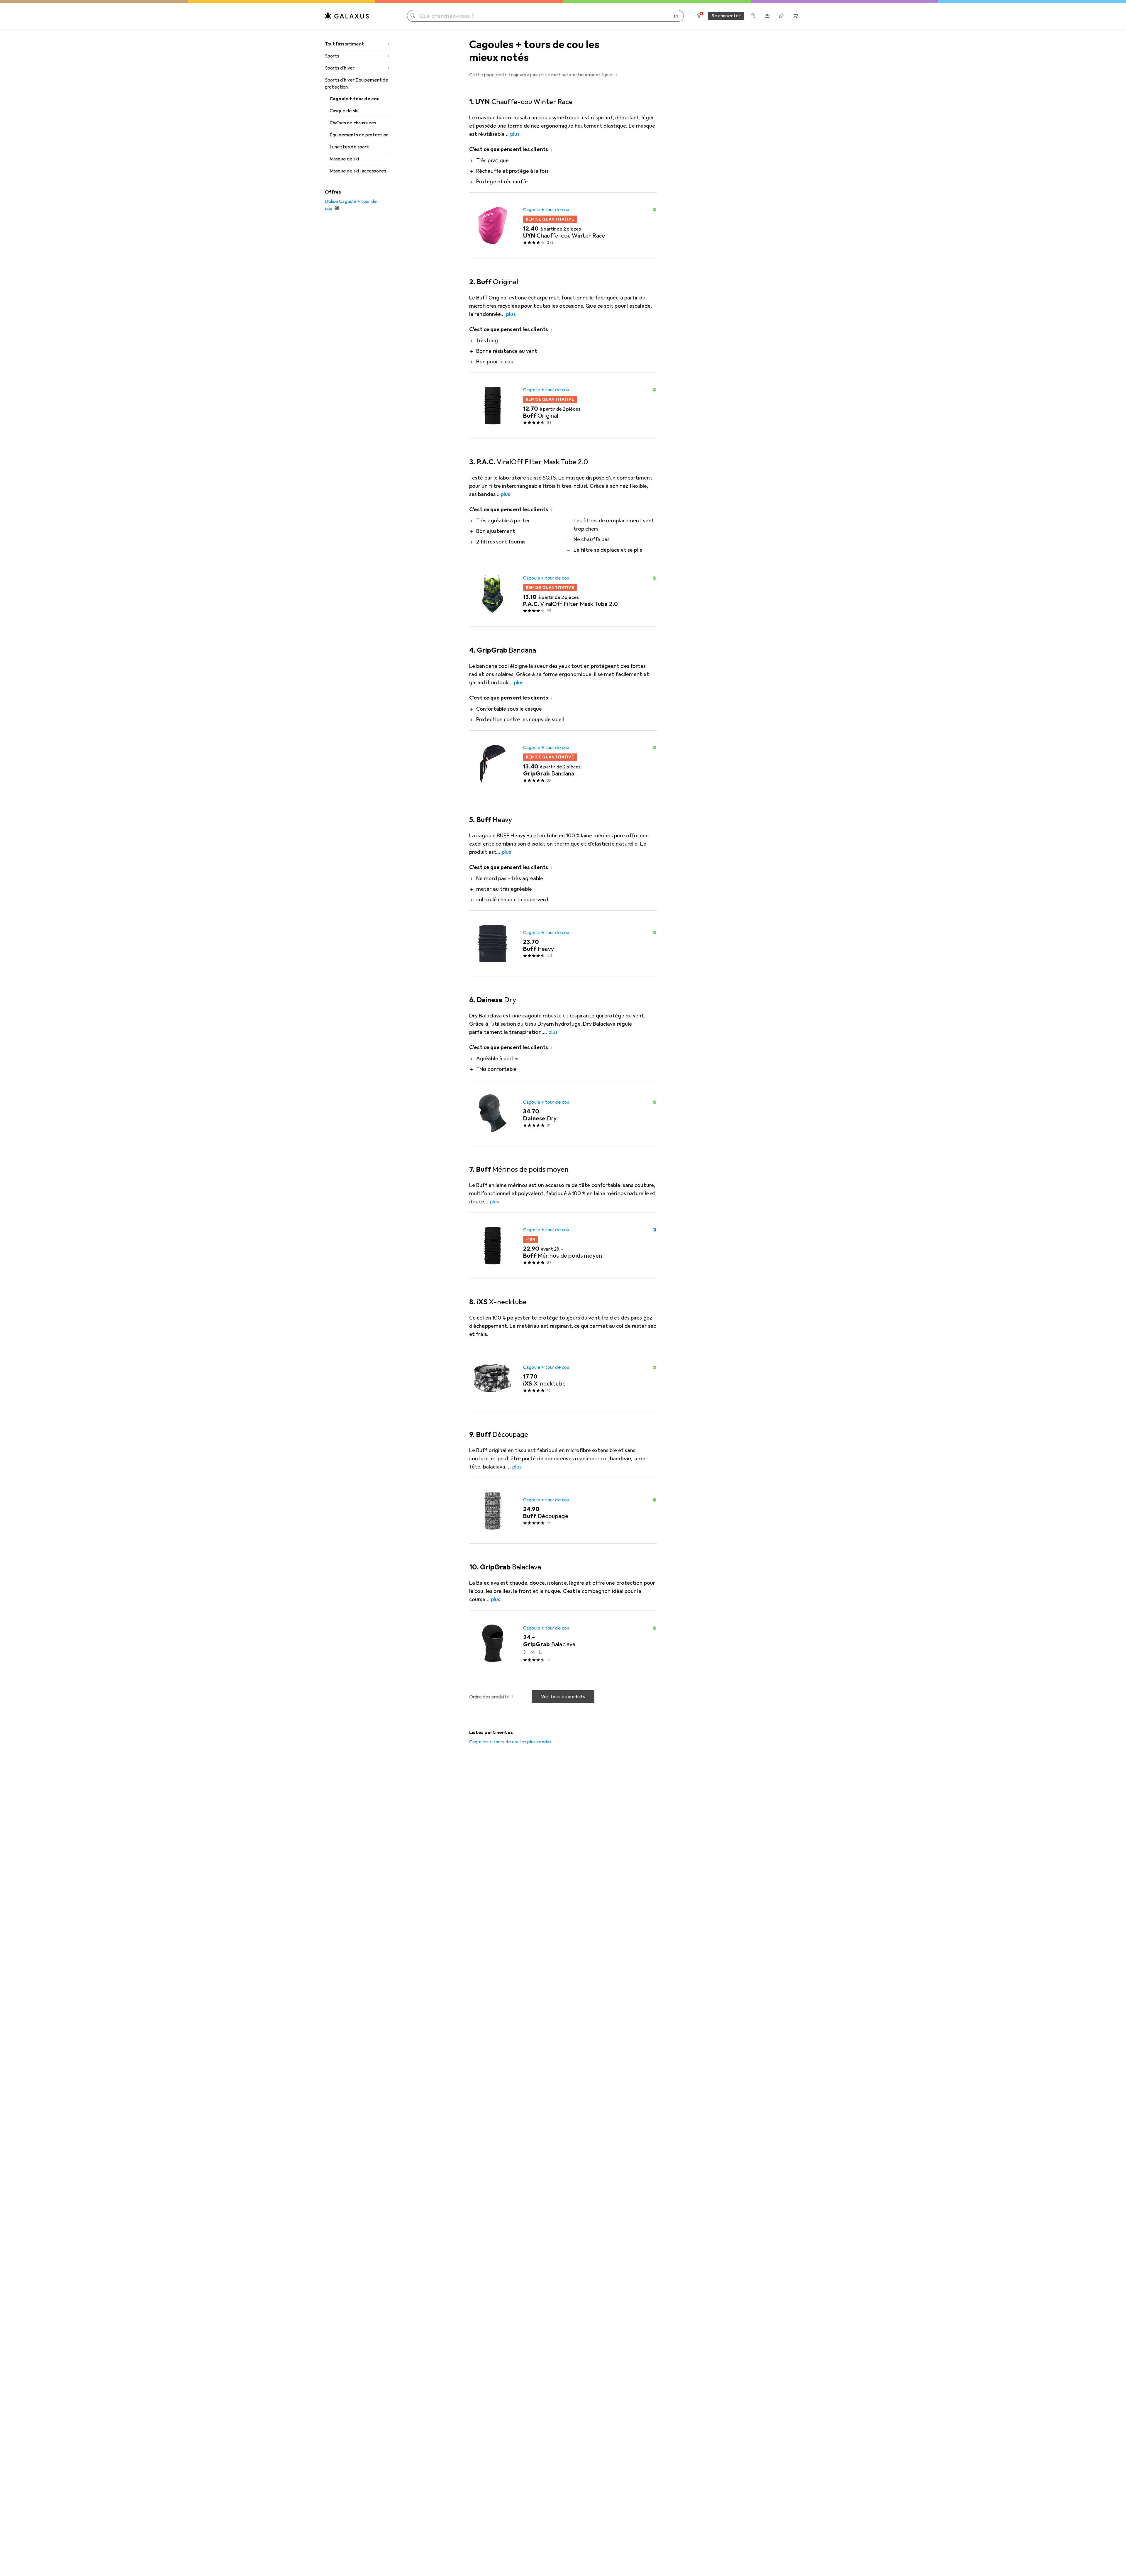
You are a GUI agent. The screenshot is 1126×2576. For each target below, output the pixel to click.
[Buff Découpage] (563, 1511)
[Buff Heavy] (563, 944)
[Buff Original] (563, 406)
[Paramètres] (699, 16)
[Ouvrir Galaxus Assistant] (753, 16)
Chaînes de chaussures (353, 123)
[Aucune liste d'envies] (781, 16)
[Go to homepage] (347, 16)
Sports (332, 56)
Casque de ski (344, 111)
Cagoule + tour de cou (355, 99)
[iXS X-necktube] (563, 1378)
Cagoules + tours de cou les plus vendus (510, 1742)
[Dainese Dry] (563, 1113)
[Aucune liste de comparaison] (767, 16)
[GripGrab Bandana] (563, 763)
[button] (617, 74)
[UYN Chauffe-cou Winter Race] (563, 226)
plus (515, 134)
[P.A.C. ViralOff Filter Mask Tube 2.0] (563, 594)
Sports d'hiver (340, 68)
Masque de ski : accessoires (358, 171)
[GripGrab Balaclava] (563, 1643)
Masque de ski (344, 159)
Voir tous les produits (563, 1697)
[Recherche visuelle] (677, 16)
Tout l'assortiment (344, 44)
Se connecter (726, 16)
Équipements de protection (359, 135)
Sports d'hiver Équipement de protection (357, 84)
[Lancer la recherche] (413, 16)
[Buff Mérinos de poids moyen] (563, 1246)
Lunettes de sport (349, 147)
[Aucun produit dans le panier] (795, 16)
